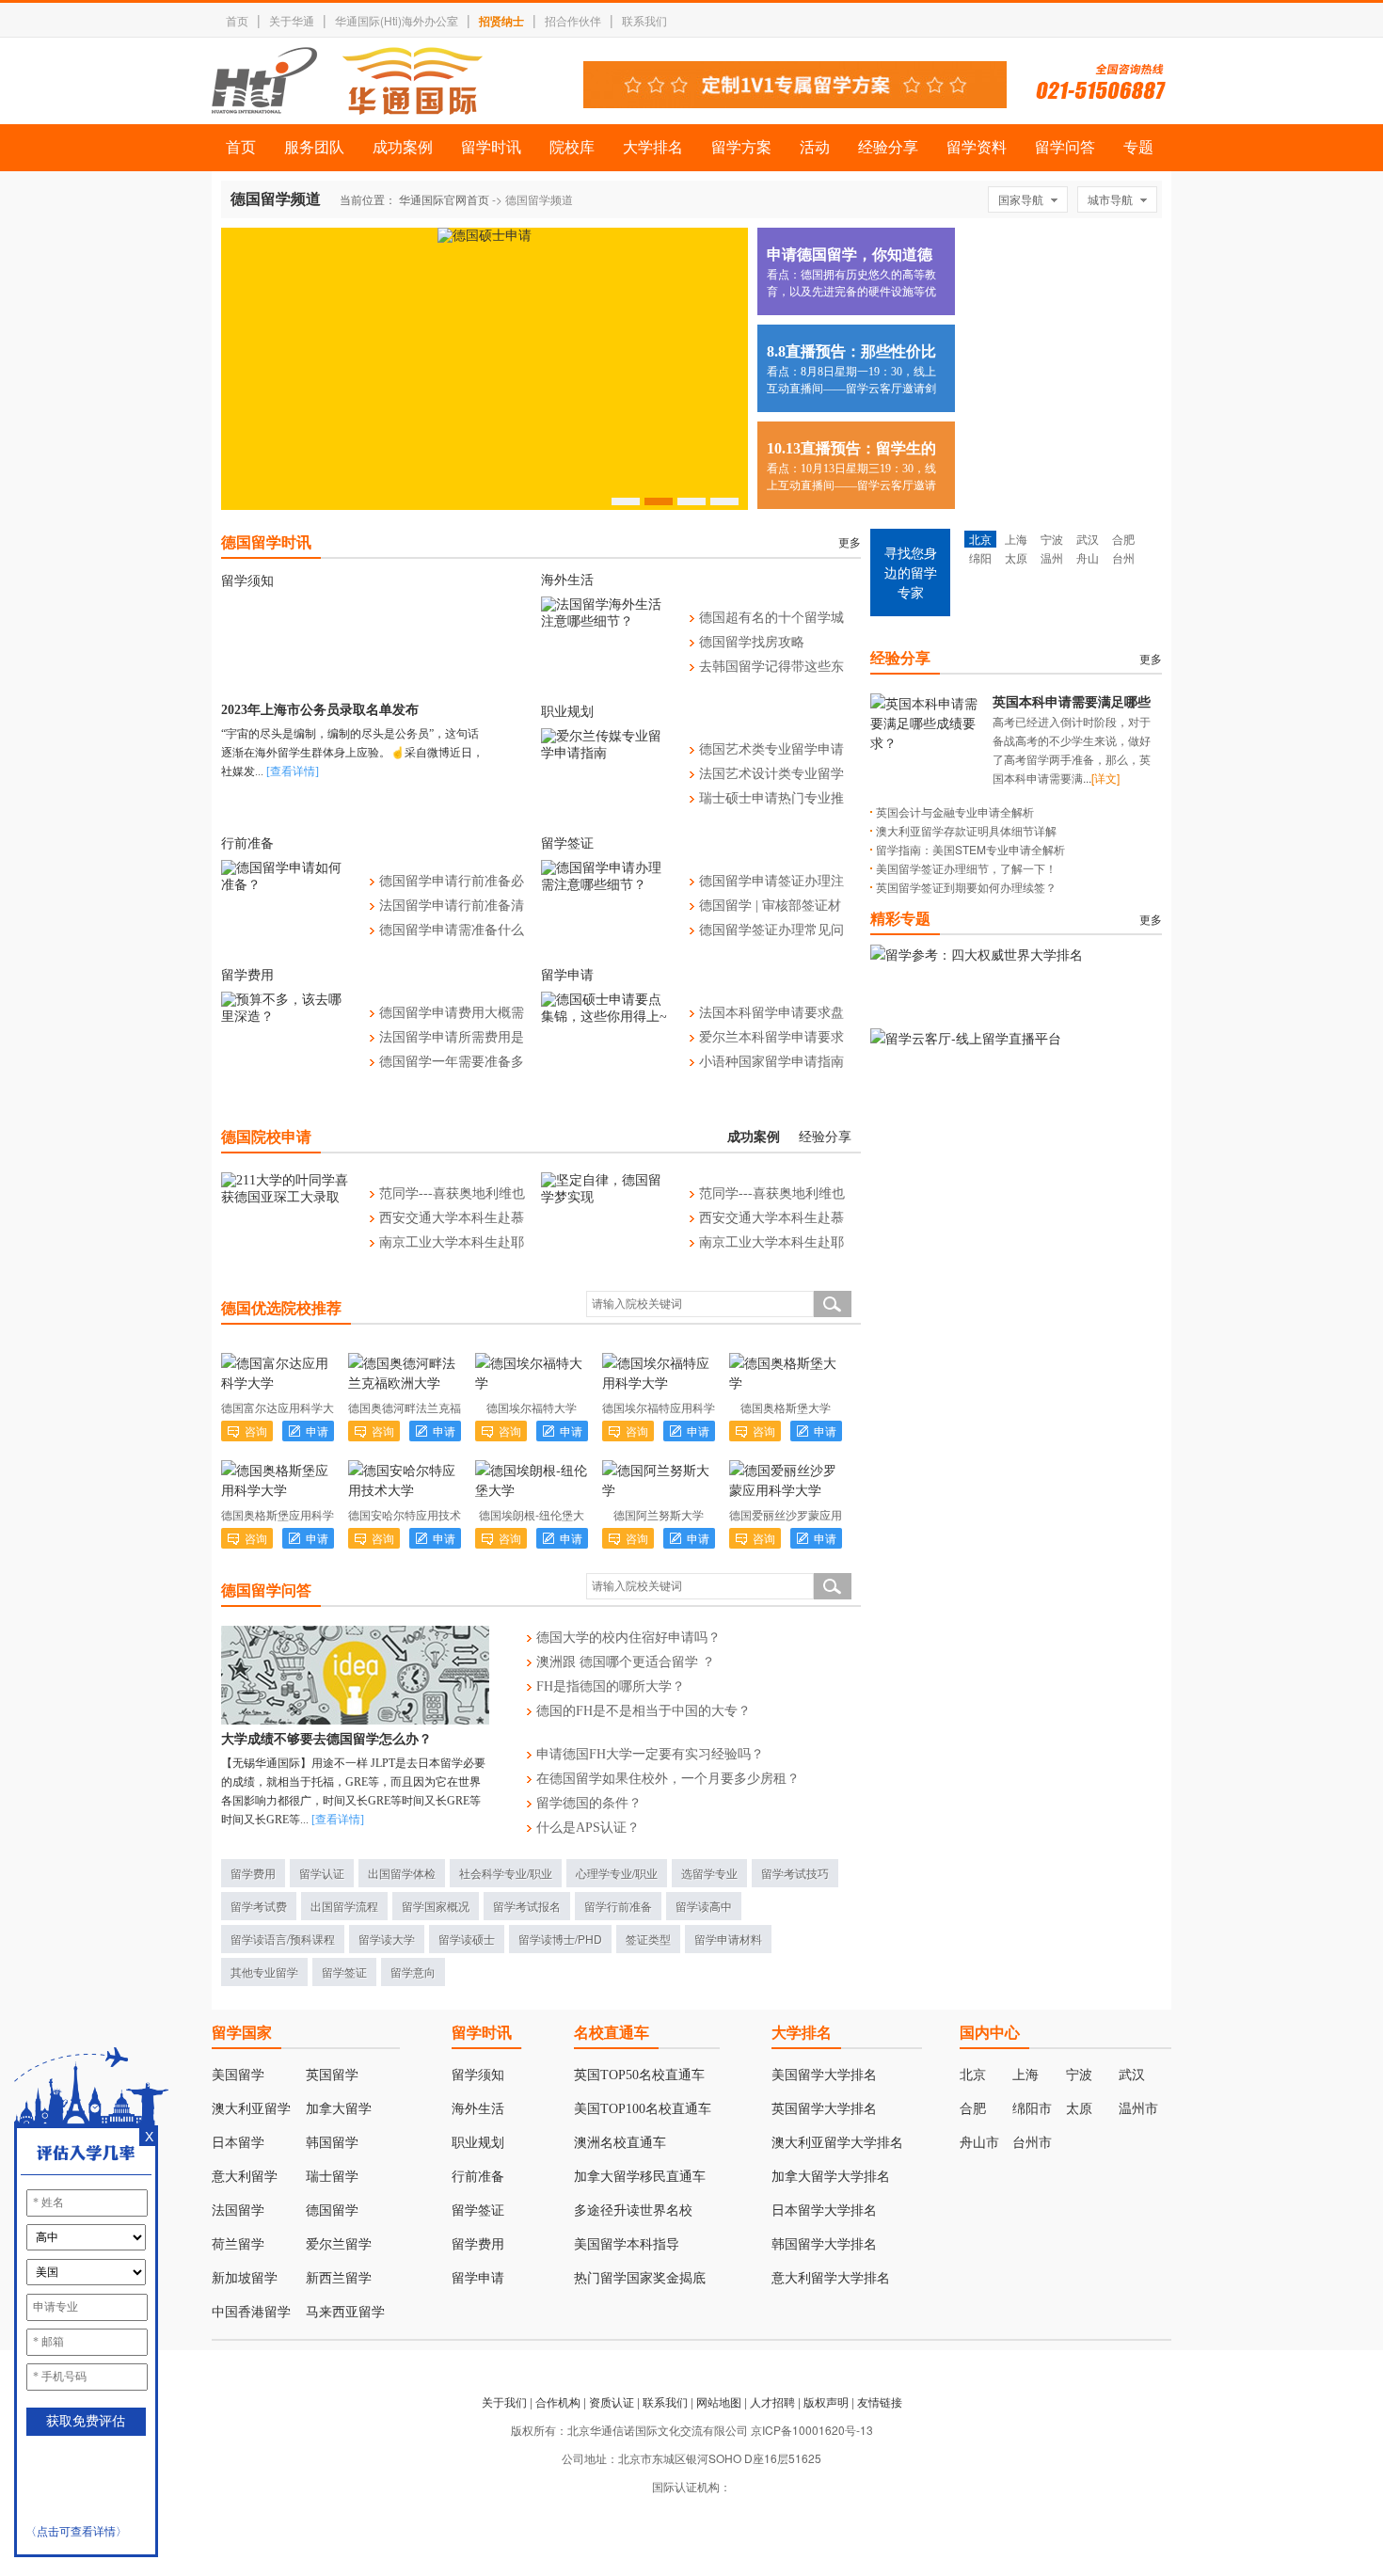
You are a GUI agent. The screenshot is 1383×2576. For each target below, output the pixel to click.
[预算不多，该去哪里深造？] (286, 1017)
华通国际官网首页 (444, 199)
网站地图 (719, 2401)
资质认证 (612, 2401)
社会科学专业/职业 (506, 1873)
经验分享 (888, 147)
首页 (237, 20)
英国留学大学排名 (824, 2109)
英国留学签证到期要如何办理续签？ (966, 887)
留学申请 (567, 975)
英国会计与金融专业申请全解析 (955, 811)
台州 (1123, 557)
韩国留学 (332, 2143)
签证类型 (648, 1939)
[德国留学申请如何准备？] (286, 885)
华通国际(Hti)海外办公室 (397, 20)
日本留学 (238, 2143)
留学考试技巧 (795, 1873)
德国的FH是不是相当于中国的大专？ (644, 1711)
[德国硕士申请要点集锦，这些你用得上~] (606, 1017)
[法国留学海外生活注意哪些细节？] (606, 621)
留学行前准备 (618, 1906)
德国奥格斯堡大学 (786, 1407)
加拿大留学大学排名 (831, 2177)
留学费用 (247, 975)
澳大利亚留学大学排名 (837, 2143)
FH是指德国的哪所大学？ (611, 1686)
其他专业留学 (264, 1972)
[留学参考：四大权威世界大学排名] (977, 954)
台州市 (1032, 2143)
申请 (317, 1431)
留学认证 (322, 1873)
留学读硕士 (467, 1939)
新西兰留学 (339, 2278)
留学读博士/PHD (560, 1939)
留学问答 (1065, 147)
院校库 (572, 147)
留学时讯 (491, 147)
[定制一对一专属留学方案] (795, 103)
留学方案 (741, 147)
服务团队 (314, 147)
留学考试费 (259, 1906)
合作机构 (558, 2401)
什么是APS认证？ (588, 1828)
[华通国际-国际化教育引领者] (347, 81)
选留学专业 (709, 1873)
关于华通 (292, 20)
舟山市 (979, 2143)
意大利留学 (245, 2177)
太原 (1016, 557)
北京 (980, 539)
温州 (1052, 557)
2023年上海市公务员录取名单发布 (320, 710)
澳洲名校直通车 (620, 2143)
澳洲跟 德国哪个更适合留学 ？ (626, 1662)
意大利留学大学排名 (831, 2278)
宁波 (1052, 539)
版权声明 (826, 2401)
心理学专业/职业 (617, 1873)
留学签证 (567, 843)
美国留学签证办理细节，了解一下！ (966, 868)
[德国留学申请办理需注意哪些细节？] (606, 885)
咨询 (256, 1431)
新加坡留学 (245, 2278)
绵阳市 (1032, 2109)
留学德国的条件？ (589, 1803)
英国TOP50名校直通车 (639, 2075)
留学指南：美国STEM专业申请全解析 (970, 849)
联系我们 (644, 20)
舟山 (1088, 557)
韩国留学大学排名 (824, 2244)
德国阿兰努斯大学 (659, 1514)
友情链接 (880, 2401)
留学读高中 (704, 1906)
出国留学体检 (402, 1873)
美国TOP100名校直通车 (643, 2109)
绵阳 (980, 557)
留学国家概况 (436, 1906)
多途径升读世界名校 (633, 2210)
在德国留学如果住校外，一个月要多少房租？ (668, 1779)
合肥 (1123, 539)
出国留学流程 (344, 1906)
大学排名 (653, 147)
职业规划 (567, 712)
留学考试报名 (527, 1906)
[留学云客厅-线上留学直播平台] (966, 1038)
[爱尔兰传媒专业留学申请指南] (606, 753)
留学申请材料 (728, 1939)
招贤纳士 (501, 21)
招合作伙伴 (573, 20)
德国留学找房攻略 (752, 642)
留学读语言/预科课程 (283, 1939)
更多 (850, 543)
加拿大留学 (339, 2109)
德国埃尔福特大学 (532, 1407)
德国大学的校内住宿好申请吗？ (628, 1638)
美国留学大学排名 (824, 2075)
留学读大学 (387, 1939)
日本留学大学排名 (824, 2210)
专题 (1138, 147)
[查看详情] (338, 1820)
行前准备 (247, 843)
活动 (815, 147)
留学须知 (247, 581)
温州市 (1138, 2109)
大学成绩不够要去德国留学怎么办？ (326, 1739)
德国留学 (332, 2210)
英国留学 (332, 2075)
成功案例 (403, 147)
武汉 (1088, 539)
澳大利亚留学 (251, 2109)
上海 (1016, 539)
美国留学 (238, 2075)
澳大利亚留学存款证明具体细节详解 (966, 830)
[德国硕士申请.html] (485, 236)
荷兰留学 (238, 2244)
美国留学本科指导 (627, 2244)
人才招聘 (772, 2401)
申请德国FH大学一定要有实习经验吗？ (650, 1754)
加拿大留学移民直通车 (640, 2177)
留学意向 (413, 1972)
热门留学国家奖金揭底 (640, 2278)
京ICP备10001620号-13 (812, 2430)
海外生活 (567, 580)
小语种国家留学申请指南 (771, 1062)
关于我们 (504, 2401)
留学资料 (977, 147)
